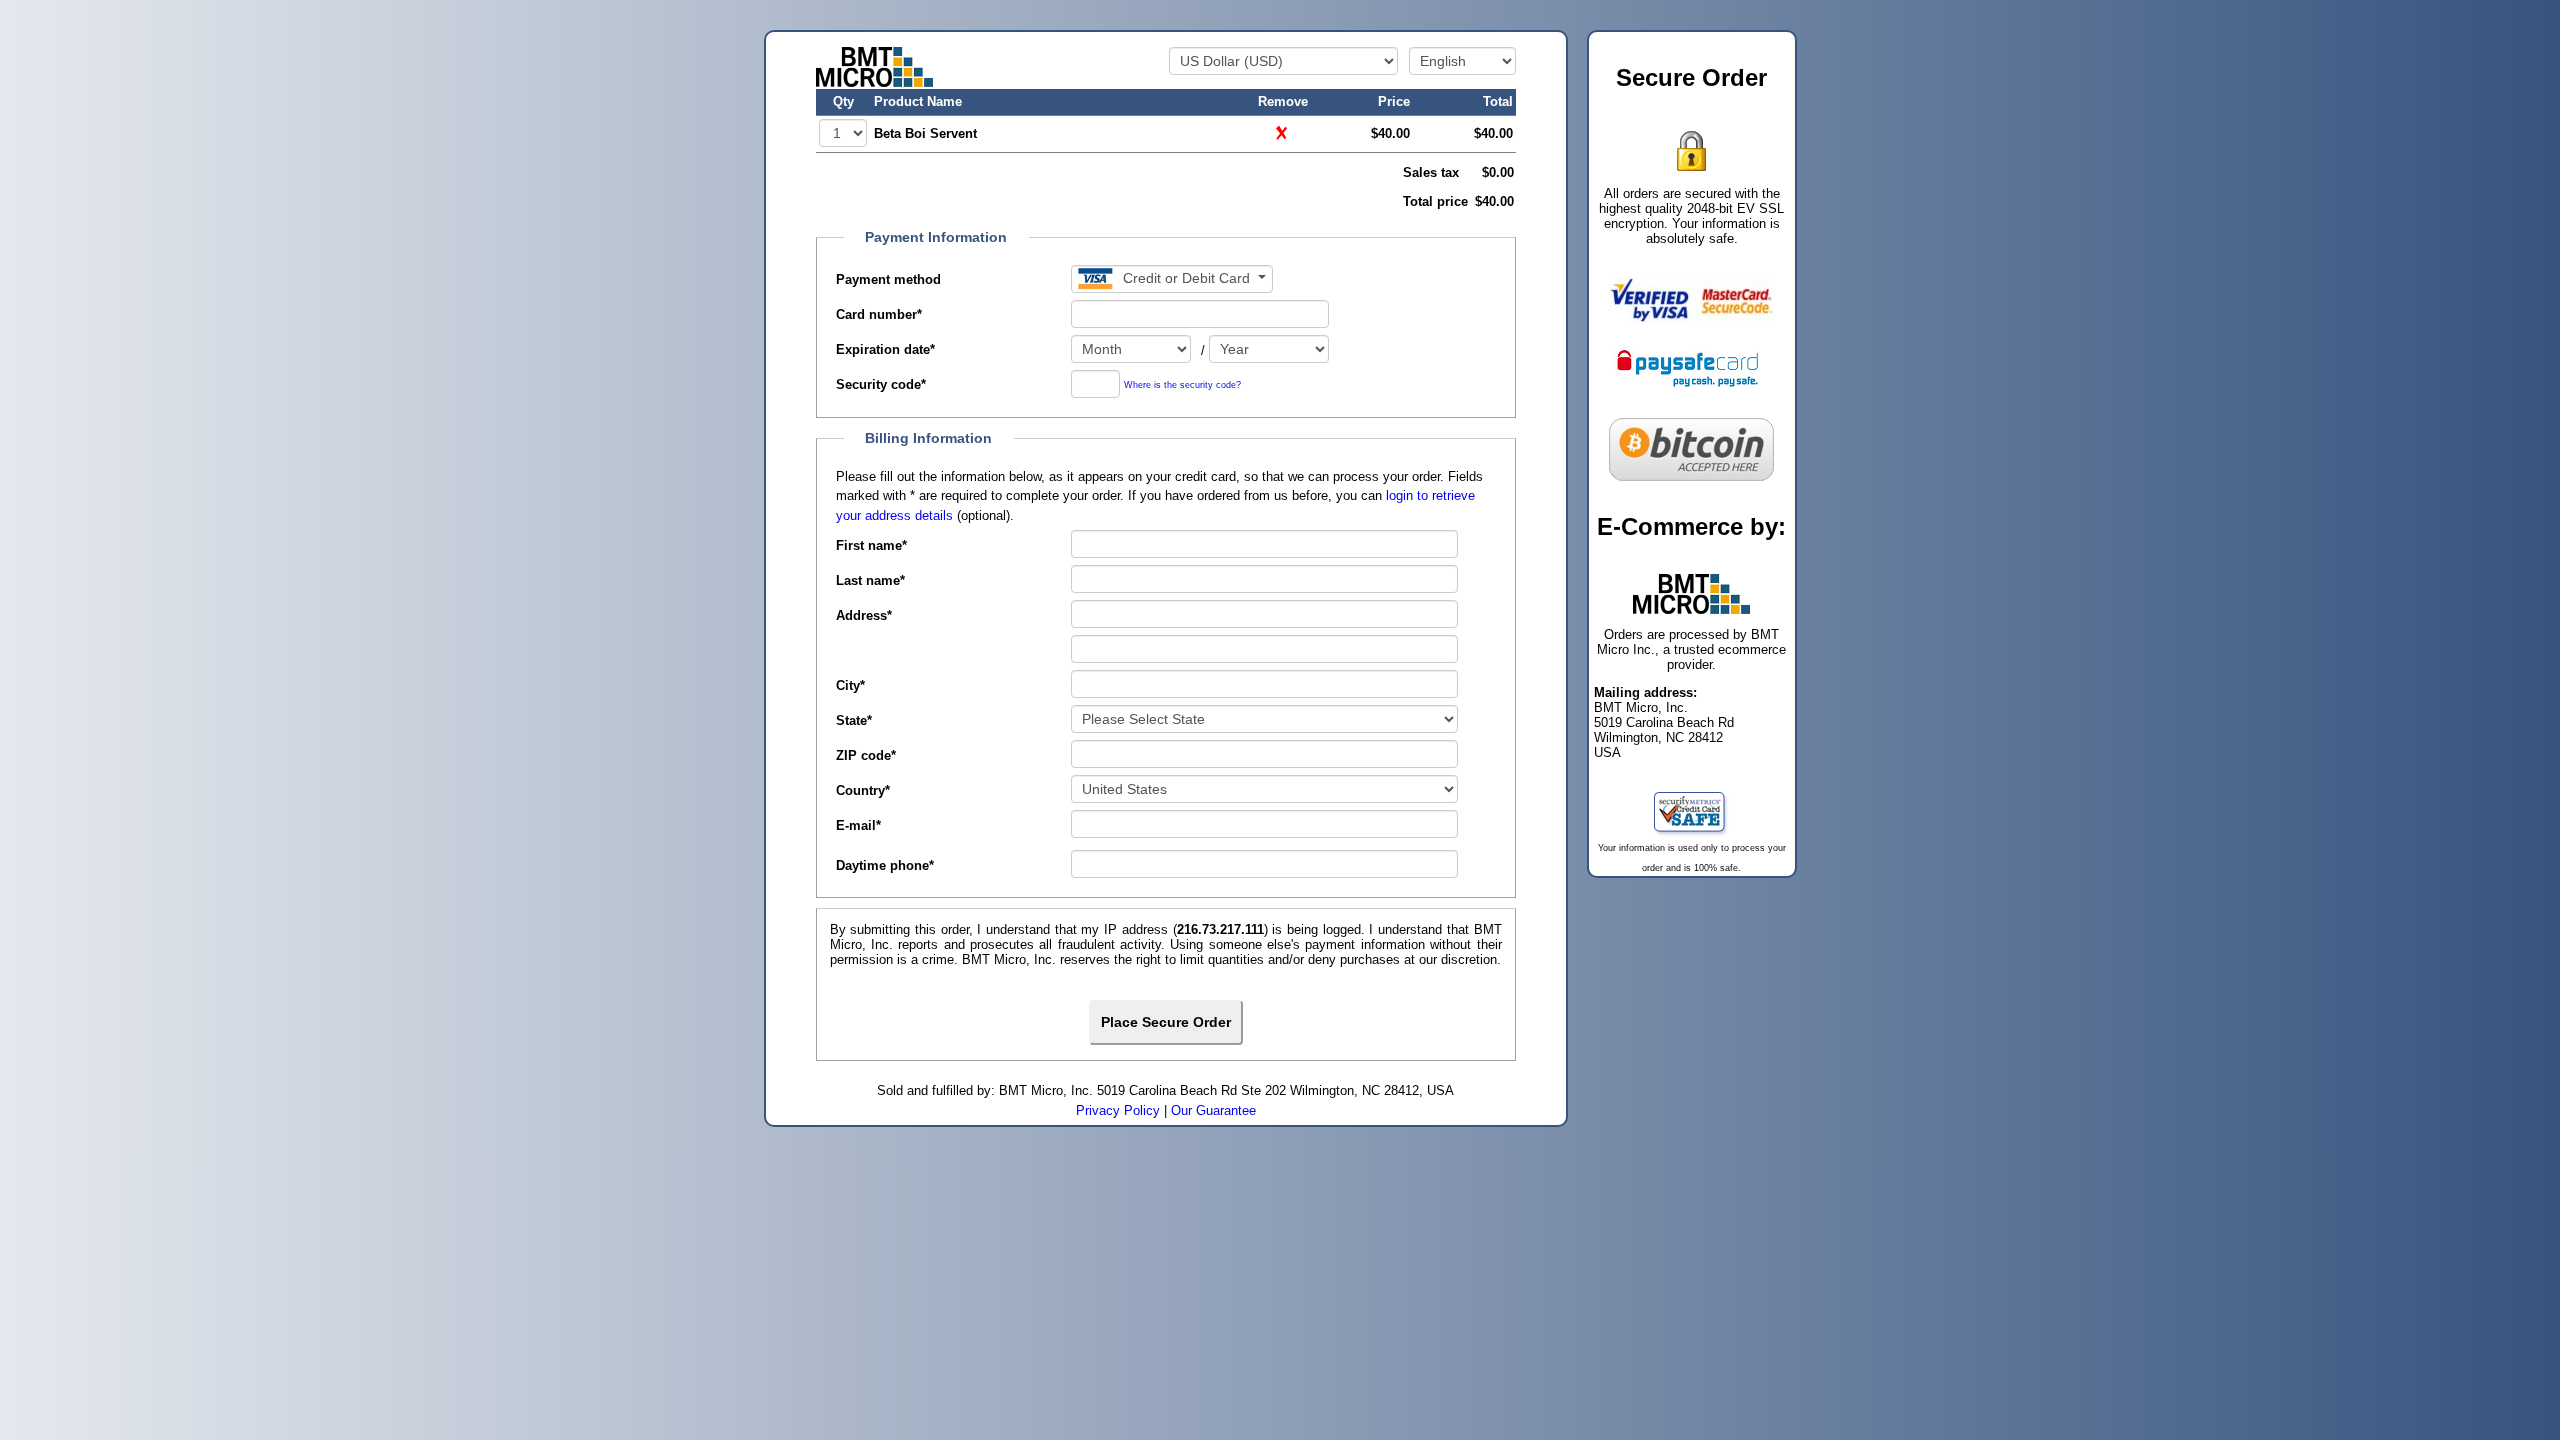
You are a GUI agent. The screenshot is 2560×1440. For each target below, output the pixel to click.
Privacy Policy (1118, 1110)
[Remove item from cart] (1283, 132)
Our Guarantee (1213, 1110)
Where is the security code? (1182, 385)
